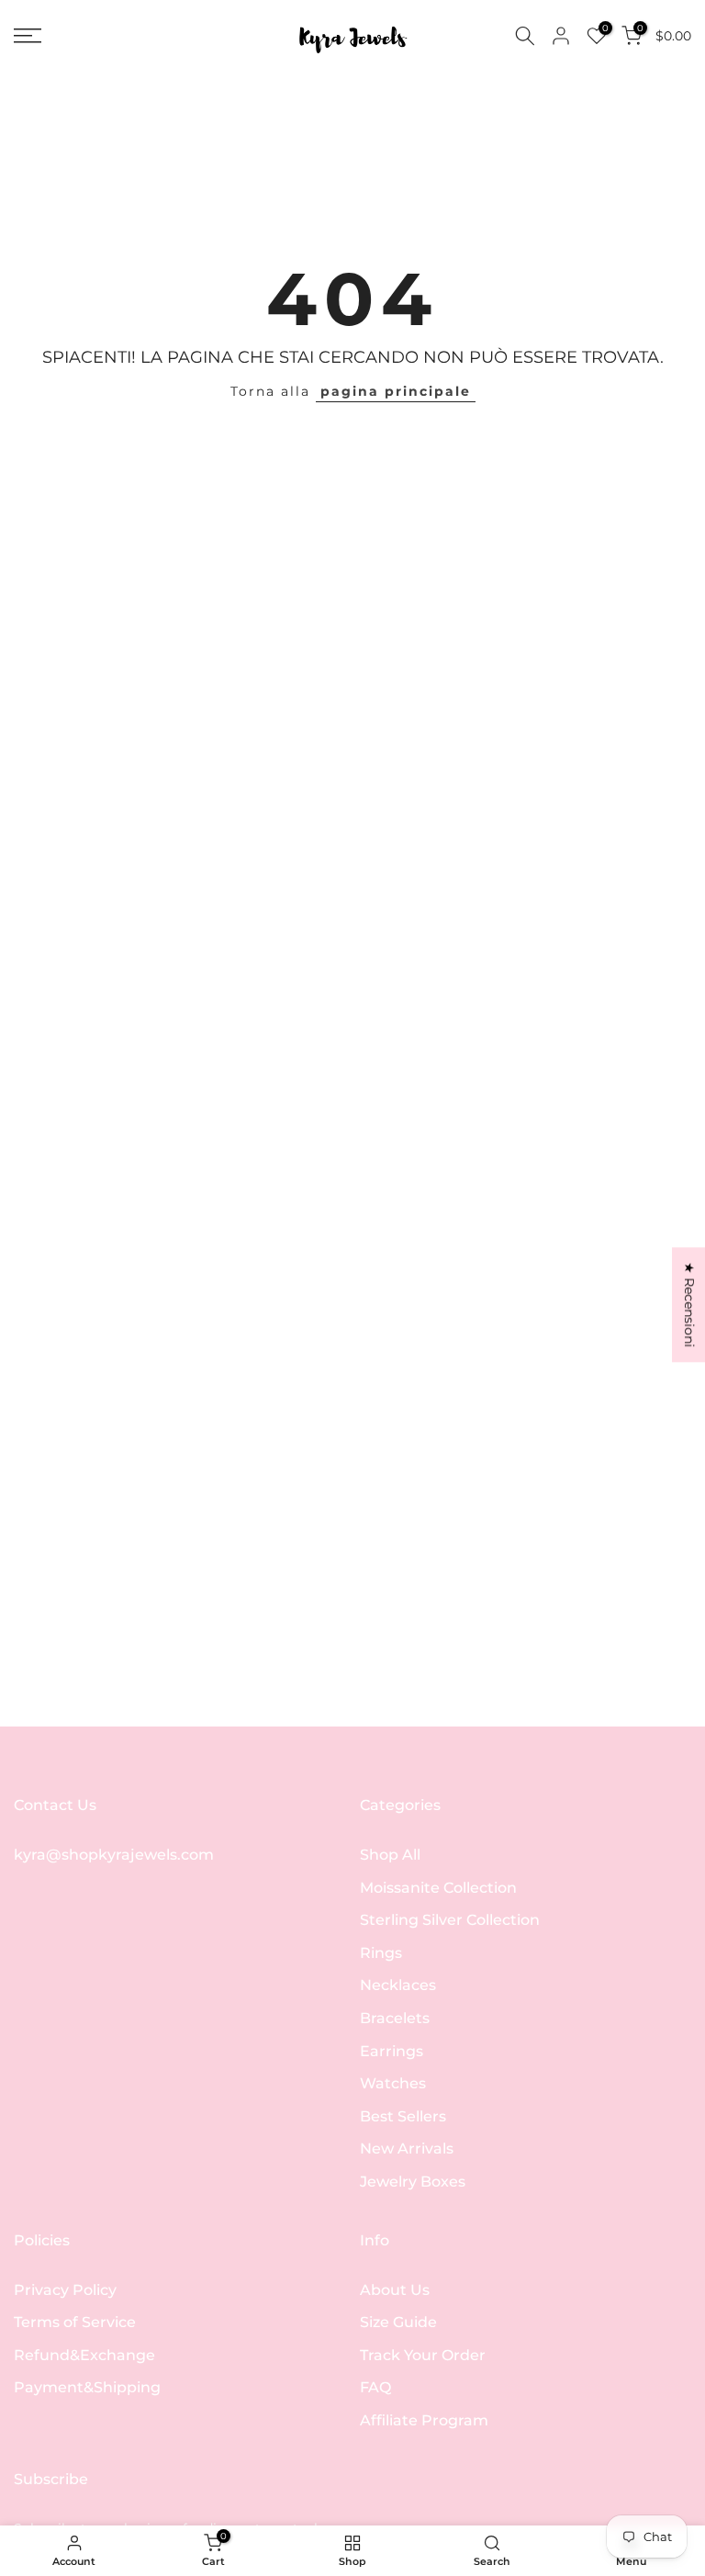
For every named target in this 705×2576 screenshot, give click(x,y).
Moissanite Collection (438, 1888)
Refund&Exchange (84, 2355)
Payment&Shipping (87, 2387)
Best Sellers (403, 2116)
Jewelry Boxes (413, 2182)
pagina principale (396, 391)
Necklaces (398, 1985)
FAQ (375, 2387)
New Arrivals (407, 2149)
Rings (381, 1953)
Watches (393, 2083)
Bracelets (395, 2018)
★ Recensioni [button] (689, 1305)
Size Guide (398, 2322)
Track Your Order (423, 2355)
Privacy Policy (65, 2290)
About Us (395, 2290)
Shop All (390, 1855)
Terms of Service (75, 2322)
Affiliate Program (424, 2420)
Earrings (392, 2051)
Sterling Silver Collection (450, 1920)
